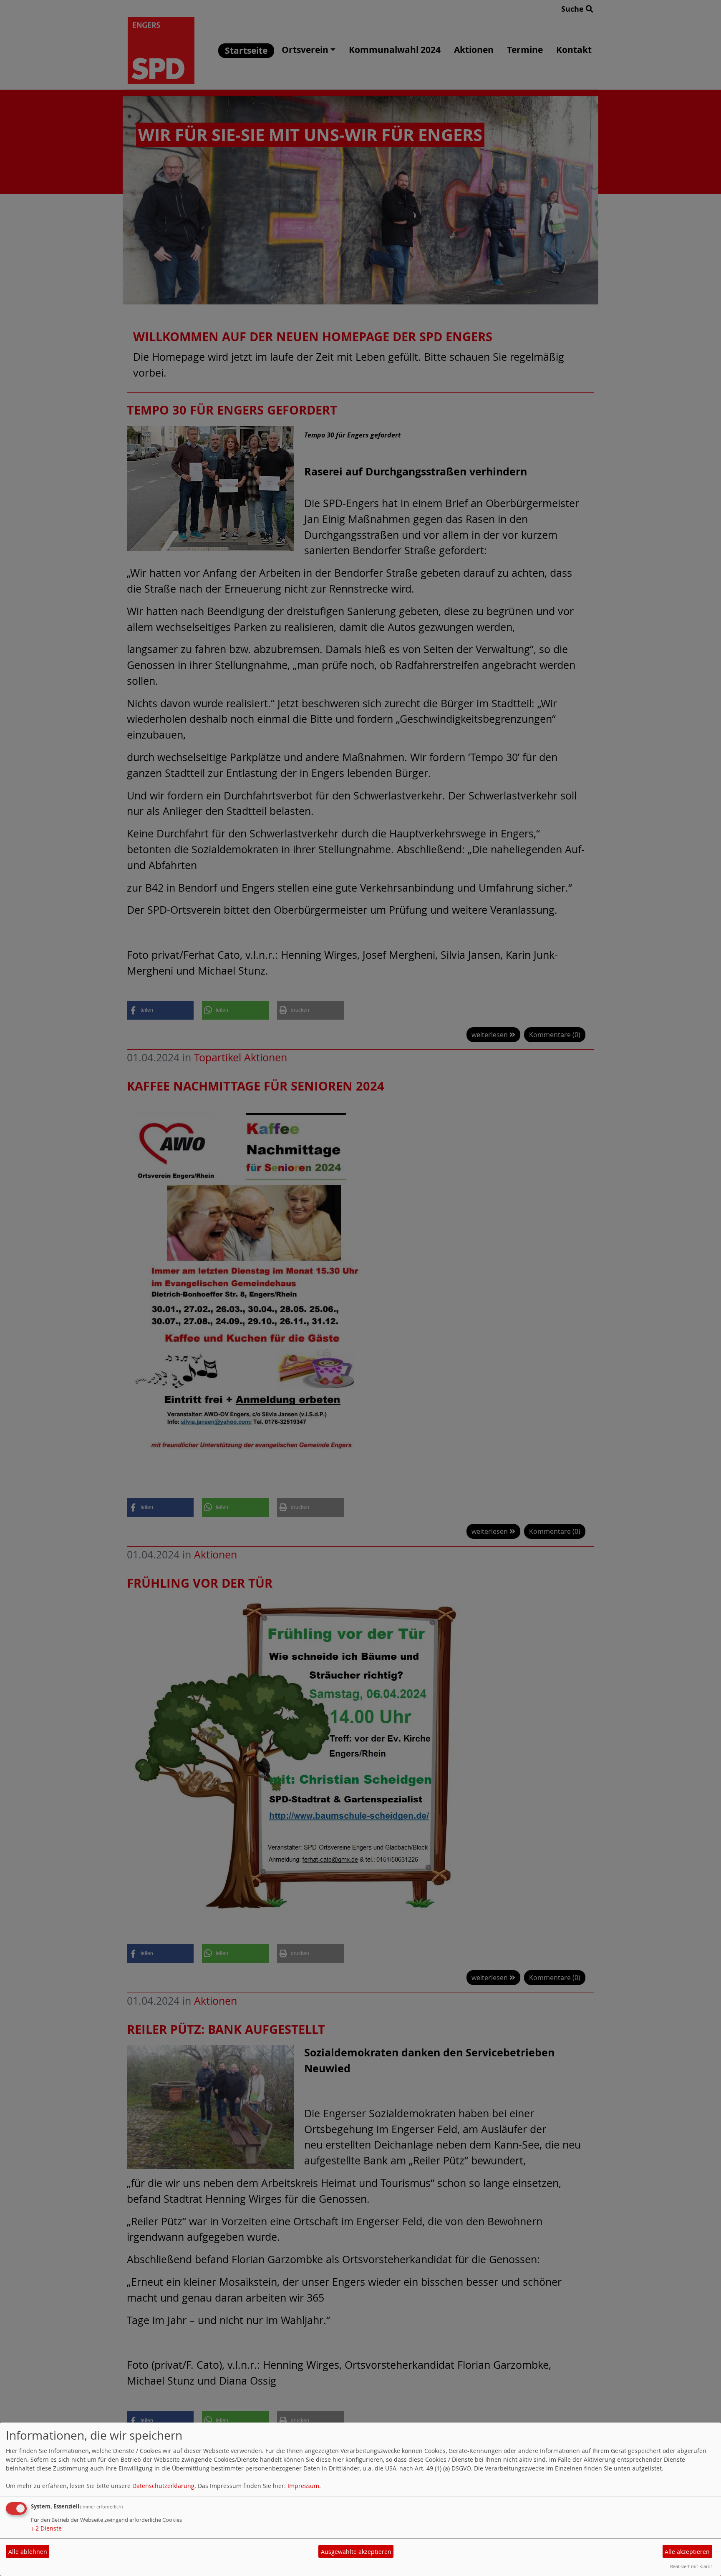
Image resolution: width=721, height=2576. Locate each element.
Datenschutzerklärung (163, 2486)
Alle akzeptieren (687, 2552)
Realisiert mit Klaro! (691, 2566)
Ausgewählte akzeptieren (356, 2552)
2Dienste (46, 2528)
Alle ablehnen (28, 2552)
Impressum (303, 2486)
